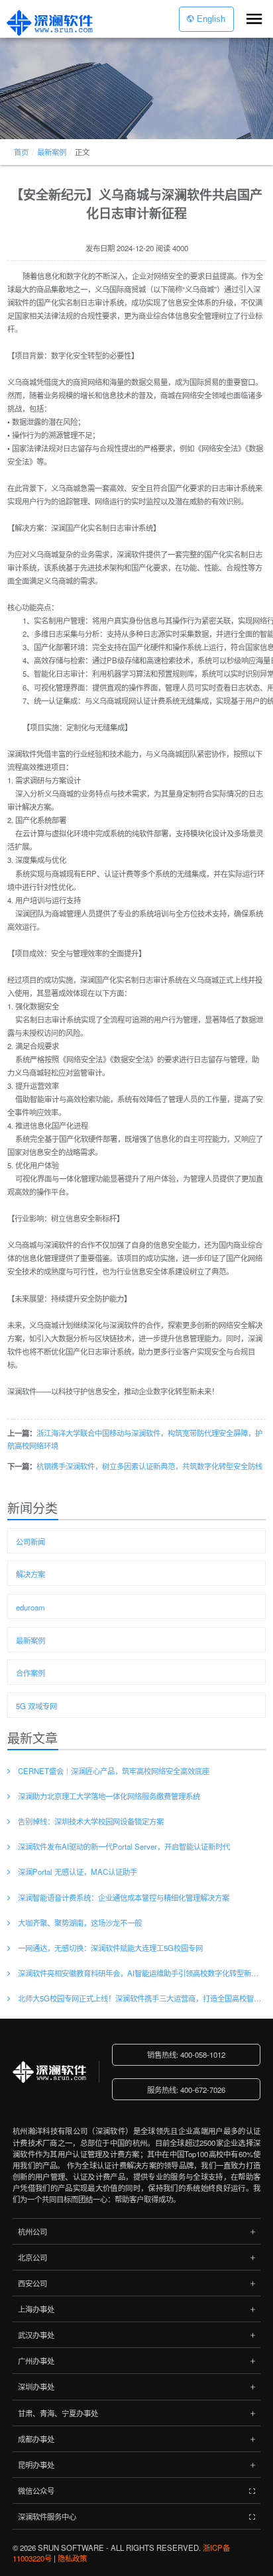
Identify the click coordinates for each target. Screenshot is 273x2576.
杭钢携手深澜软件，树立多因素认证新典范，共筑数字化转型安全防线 (149, 1466)
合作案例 (30, 1673)
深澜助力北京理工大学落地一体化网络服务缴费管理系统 (109, 1796)
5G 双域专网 (36, 1706)
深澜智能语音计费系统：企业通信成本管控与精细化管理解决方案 (124, 1897)
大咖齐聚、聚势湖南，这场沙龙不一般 (80, 1923)
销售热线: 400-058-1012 (186, 2054)
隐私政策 (72, 2558)
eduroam (30, 1607)
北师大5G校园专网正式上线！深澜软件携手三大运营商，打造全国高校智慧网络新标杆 (141, 1998)
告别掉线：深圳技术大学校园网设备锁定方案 (91, 1821)
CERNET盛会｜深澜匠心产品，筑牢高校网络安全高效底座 (114, 1771)
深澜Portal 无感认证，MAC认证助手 (78, 1872)
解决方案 (30, 1574)
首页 (21, 152)
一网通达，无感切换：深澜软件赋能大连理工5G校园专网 (110, 1948)
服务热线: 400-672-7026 (186, 2090)
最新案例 (52, 152)
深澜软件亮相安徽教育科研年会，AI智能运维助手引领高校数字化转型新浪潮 (141, 1973)
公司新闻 (30, 1541)
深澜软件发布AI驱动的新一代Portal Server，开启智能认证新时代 (124, 1846)
